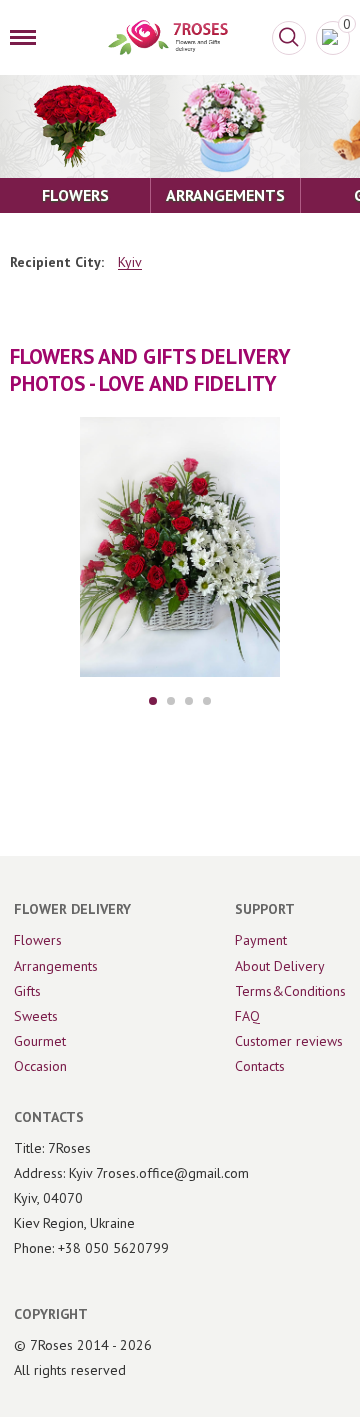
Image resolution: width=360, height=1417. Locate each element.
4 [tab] (207, 701)
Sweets (36, 1016)
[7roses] (168, 37)
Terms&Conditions (290, 991)
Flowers (38, 940)
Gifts (27, 991)
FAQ (247, 1016)
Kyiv (130, 262)
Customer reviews (289, 1041)
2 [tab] (171, 701)
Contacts (260, 1066)
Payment (261, 940)
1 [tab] (153, 701)
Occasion (40, 1066)
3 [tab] (189, 701)
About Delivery (280, 966)
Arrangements (56, 966)
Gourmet (40, 1041)
